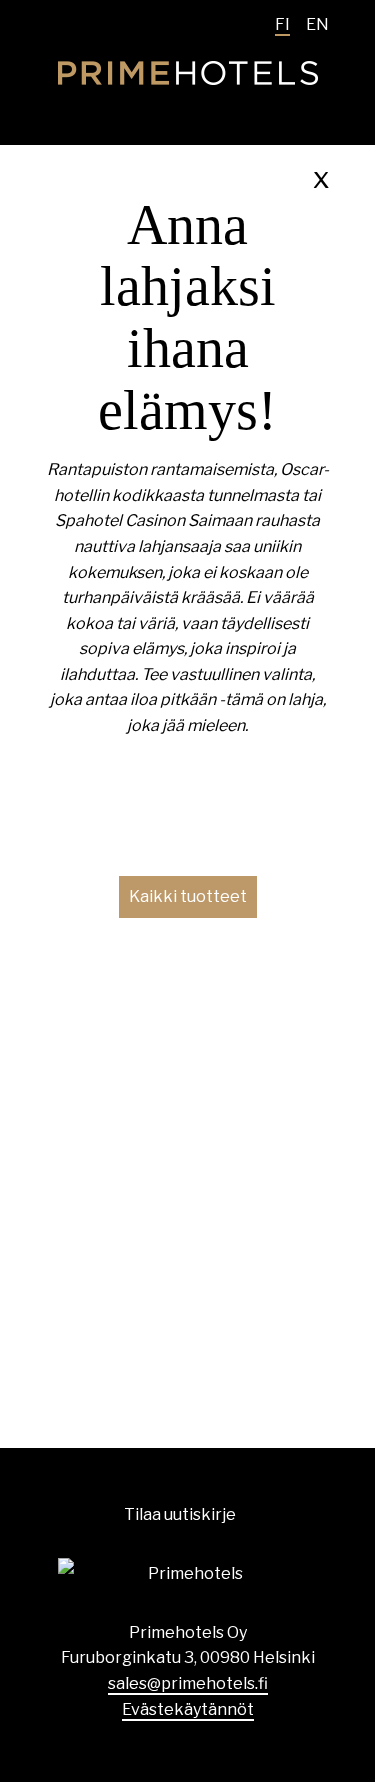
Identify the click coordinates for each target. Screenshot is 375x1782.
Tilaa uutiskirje (180, 1514)
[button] (188, 897)
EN (317, 24)
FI (282, 24)
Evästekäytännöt (188, 1709)
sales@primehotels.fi (188, 1683)
